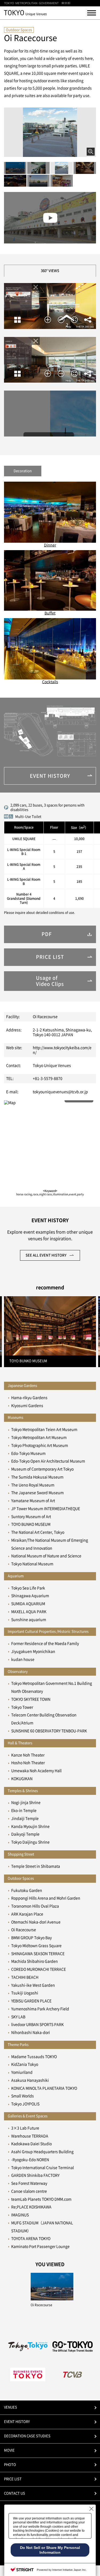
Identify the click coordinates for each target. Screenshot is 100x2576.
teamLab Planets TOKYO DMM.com (41, 2199)
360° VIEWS (50, 271)
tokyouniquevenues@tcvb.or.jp (60, 1092)
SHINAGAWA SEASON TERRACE (38, 1954)
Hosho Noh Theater (28, 1763)
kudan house (23, 1659)
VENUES (11, 2407)
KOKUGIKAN (22, 1779)
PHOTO (10, 2465)
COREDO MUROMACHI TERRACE (39, 1969)
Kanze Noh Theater (28, 1755)
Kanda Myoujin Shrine (30, 1826)
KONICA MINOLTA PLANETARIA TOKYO (44, 2088)
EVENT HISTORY (17, 2422)
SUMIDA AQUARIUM (28, 1604)
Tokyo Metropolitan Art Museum (39, 1437)
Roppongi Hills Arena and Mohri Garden (46, 1898)
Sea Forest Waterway (29, 2183)
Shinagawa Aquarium (30, 1596)
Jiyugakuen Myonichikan (33, 1651)
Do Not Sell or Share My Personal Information (50, 2550)
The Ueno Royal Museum (33, 1485)
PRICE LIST (13, 2479)
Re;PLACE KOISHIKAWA (31, 2207)
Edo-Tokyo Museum (28, 1453)
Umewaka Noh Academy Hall (36, 1771)
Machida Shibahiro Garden (35, 1961)
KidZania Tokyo (25, 2064)
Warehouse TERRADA (30, 2136)
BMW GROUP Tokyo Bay (31, 1938)
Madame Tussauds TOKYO (34, 2057)
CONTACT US (15, 2493)
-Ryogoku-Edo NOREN (30, 2160)
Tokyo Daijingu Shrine (30, 1842)
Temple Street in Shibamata (36, 1866)
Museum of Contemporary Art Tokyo (42, 1469)
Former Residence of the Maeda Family (45, 1644)
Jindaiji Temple (25, 1818)
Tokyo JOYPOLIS (25, 2104)
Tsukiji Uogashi (25, 1993)
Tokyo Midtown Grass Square (36, 1946)
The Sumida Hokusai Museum (37, 1477)
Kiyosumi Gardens (27, 1406)
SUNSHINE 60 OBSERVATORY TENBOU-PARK (49, 1731)
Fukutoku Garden (27, 1890)
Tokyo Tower (22, 1707)
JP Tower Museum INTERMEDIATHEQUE (46, 1509)
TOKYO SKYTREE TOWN (31, 1699)
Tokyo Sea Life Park (28, 1588)
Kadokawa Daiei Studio (31, 2144)
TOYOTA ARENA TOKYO (31, 2239)
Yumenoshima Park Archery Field (40, 2009)
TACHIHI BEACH (25, 1977)
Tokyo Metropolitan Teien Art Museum (44, 1430)
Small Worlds (23, 2096)
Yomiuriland (22, 2072)
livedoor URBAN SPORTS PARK (37, 2025)
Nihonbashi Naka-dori (31, 2032)
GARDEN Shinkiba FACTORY (35, 2175)
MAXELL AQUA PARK (29, 1612)
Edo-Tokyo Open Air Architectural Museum (48, 1461)
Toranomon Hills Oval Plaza (35, 1906)
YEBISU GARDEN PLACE (31, 2001)
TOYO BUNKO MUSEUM (31, 1524)
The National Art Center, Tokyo (38, 1532)
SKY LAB (18, 2017)
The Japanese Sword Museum (37, 1493)
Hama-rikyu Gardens (29, 1398)
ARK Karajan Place (27, 1914)
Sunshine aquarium (29, 1620)
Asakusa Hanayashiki (30, 2080)
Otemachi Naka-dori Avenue (36, 1922)
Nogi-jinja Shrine (26, 1803)
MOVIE (9, 2450)
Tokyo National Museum (32, 1564)
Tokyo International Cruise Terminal (43, 2168)
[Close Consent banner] (91, 2509)
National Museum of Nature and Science (46, 1556)
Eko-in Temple (24, 1811)
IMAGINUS (20, 2215)
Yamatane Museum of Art (33, 1501)
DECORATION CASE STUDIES (27, 2436)
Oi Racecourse (24, 1930)
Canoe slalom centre (29, 2191)
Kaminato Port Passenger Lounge (40, 2246)
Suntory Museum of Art (31, 1517)
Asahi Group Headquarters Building (42, 2152)
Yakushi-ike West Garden (33, 1985)
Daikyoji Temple (25, 1834)
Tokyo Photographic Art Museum (40, 1445)
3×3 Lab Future (25, 2128)
